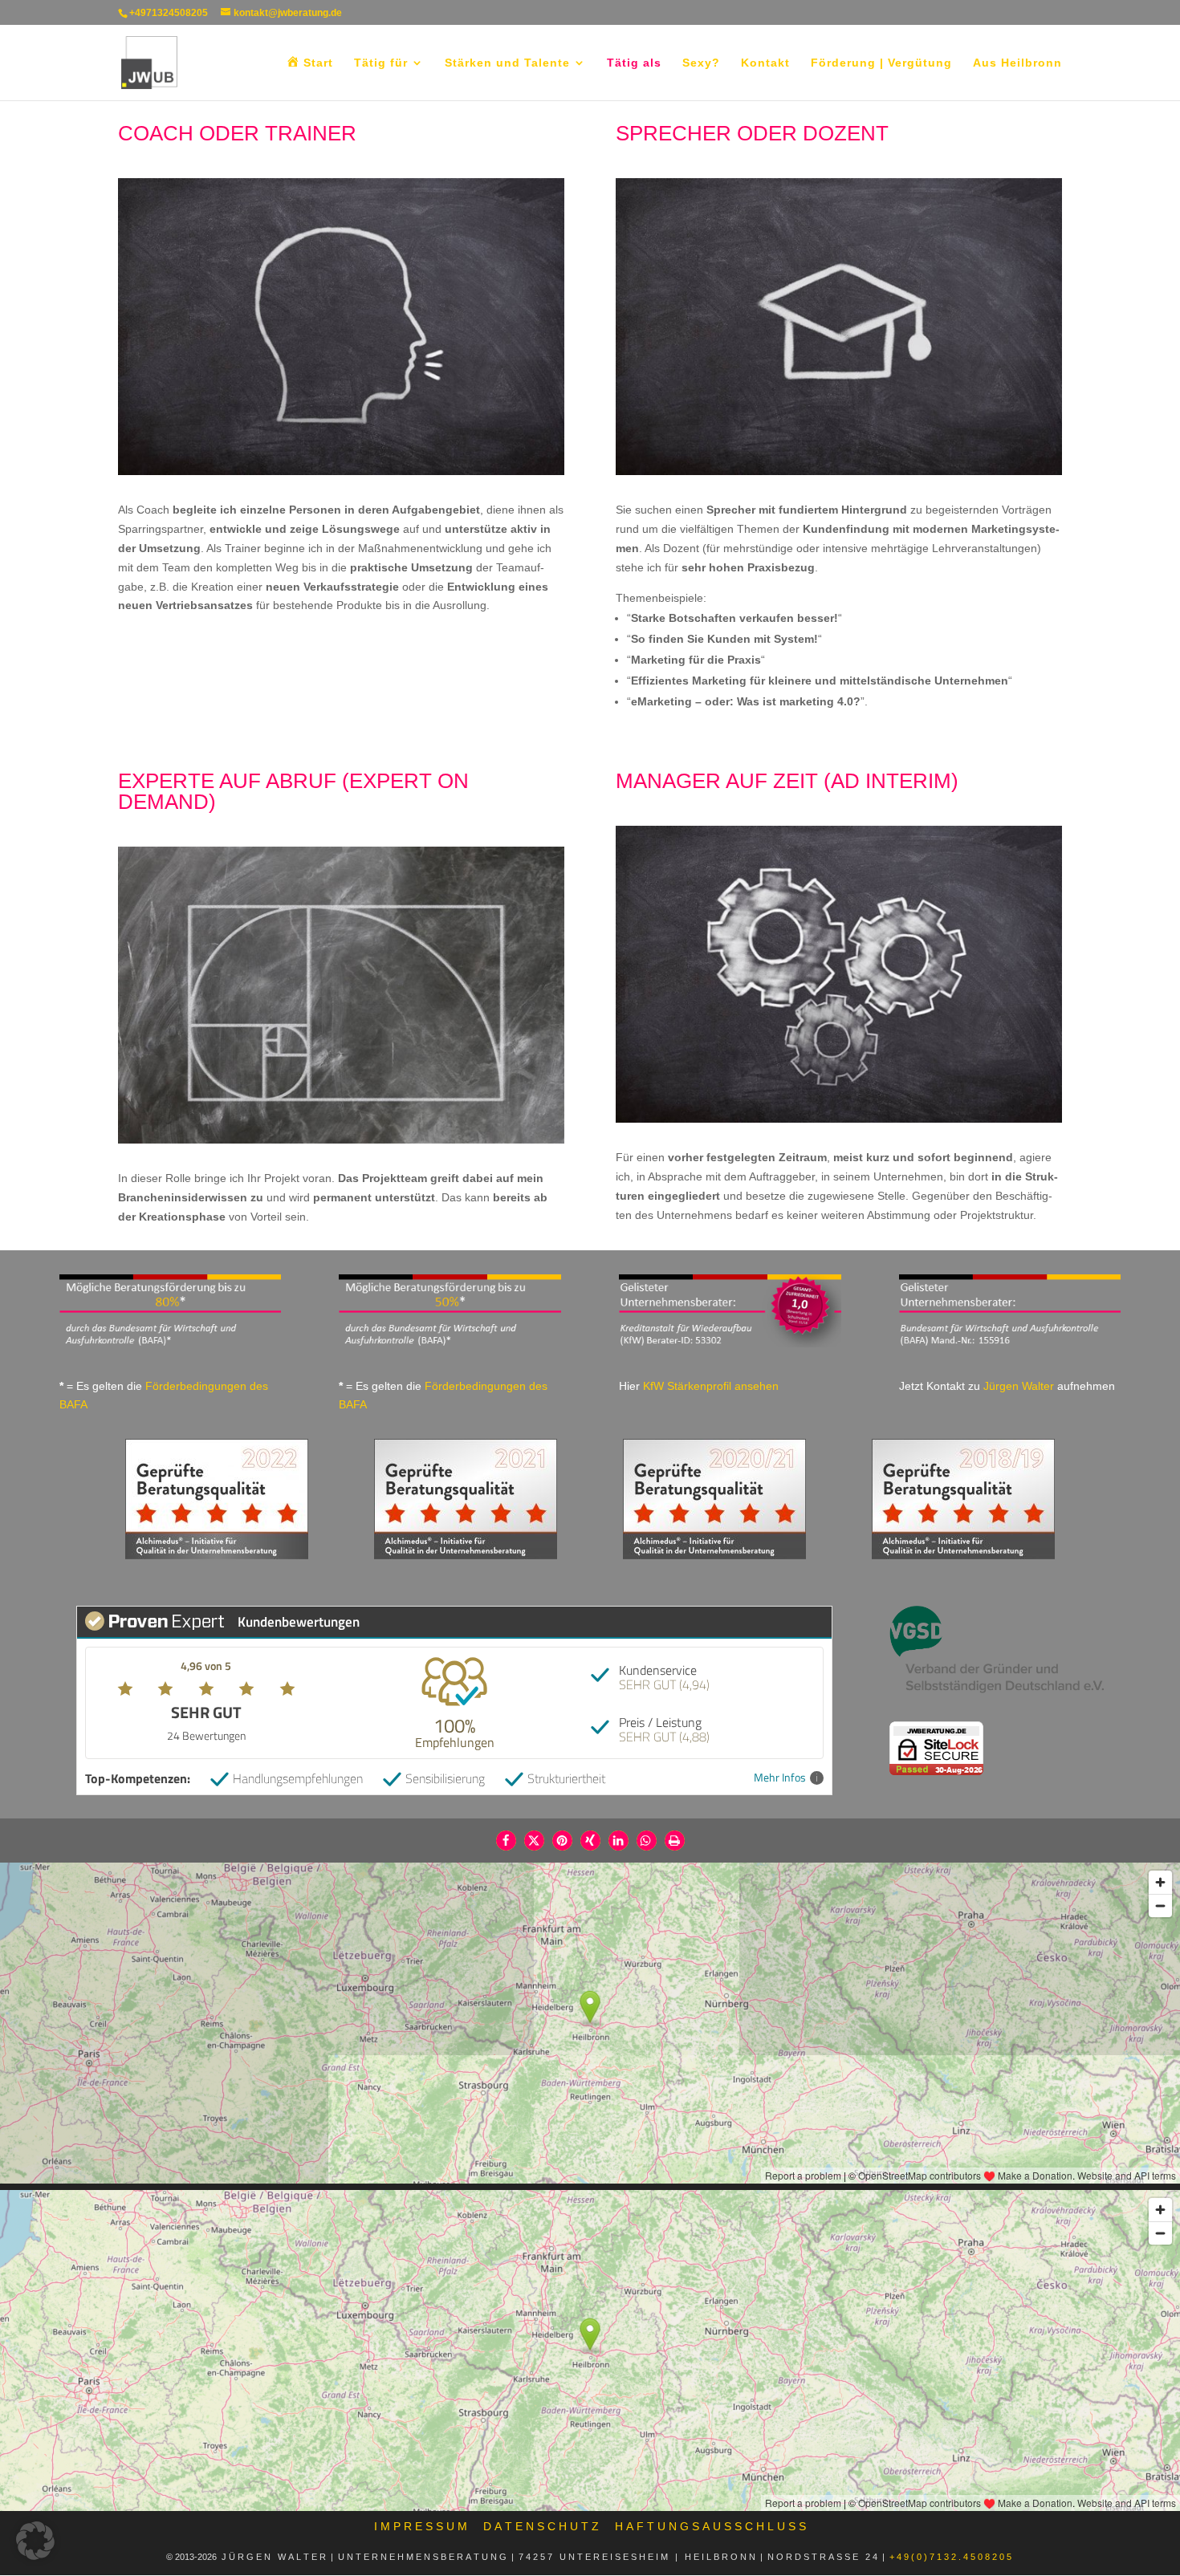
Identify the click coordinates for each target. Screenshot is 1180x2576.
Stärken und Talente (507, 63)
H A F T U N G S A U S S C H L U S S (710, 2526)
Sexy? (701, 63)
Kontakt (765, 63)
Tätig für (381, 63)
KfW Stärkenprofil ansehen (711, 1386)
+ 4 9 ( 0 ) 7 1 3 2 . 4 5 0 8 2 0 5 (952, 2557)
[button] (506, 1841)
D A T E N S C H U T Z (541, 2526)
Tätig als (634, 63)
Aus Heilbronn (1017, 63)
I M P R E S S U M (421, 2526)
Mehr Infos (780, 1778)
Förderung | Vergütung (881, 63)
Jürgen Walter (1019, 1386)
